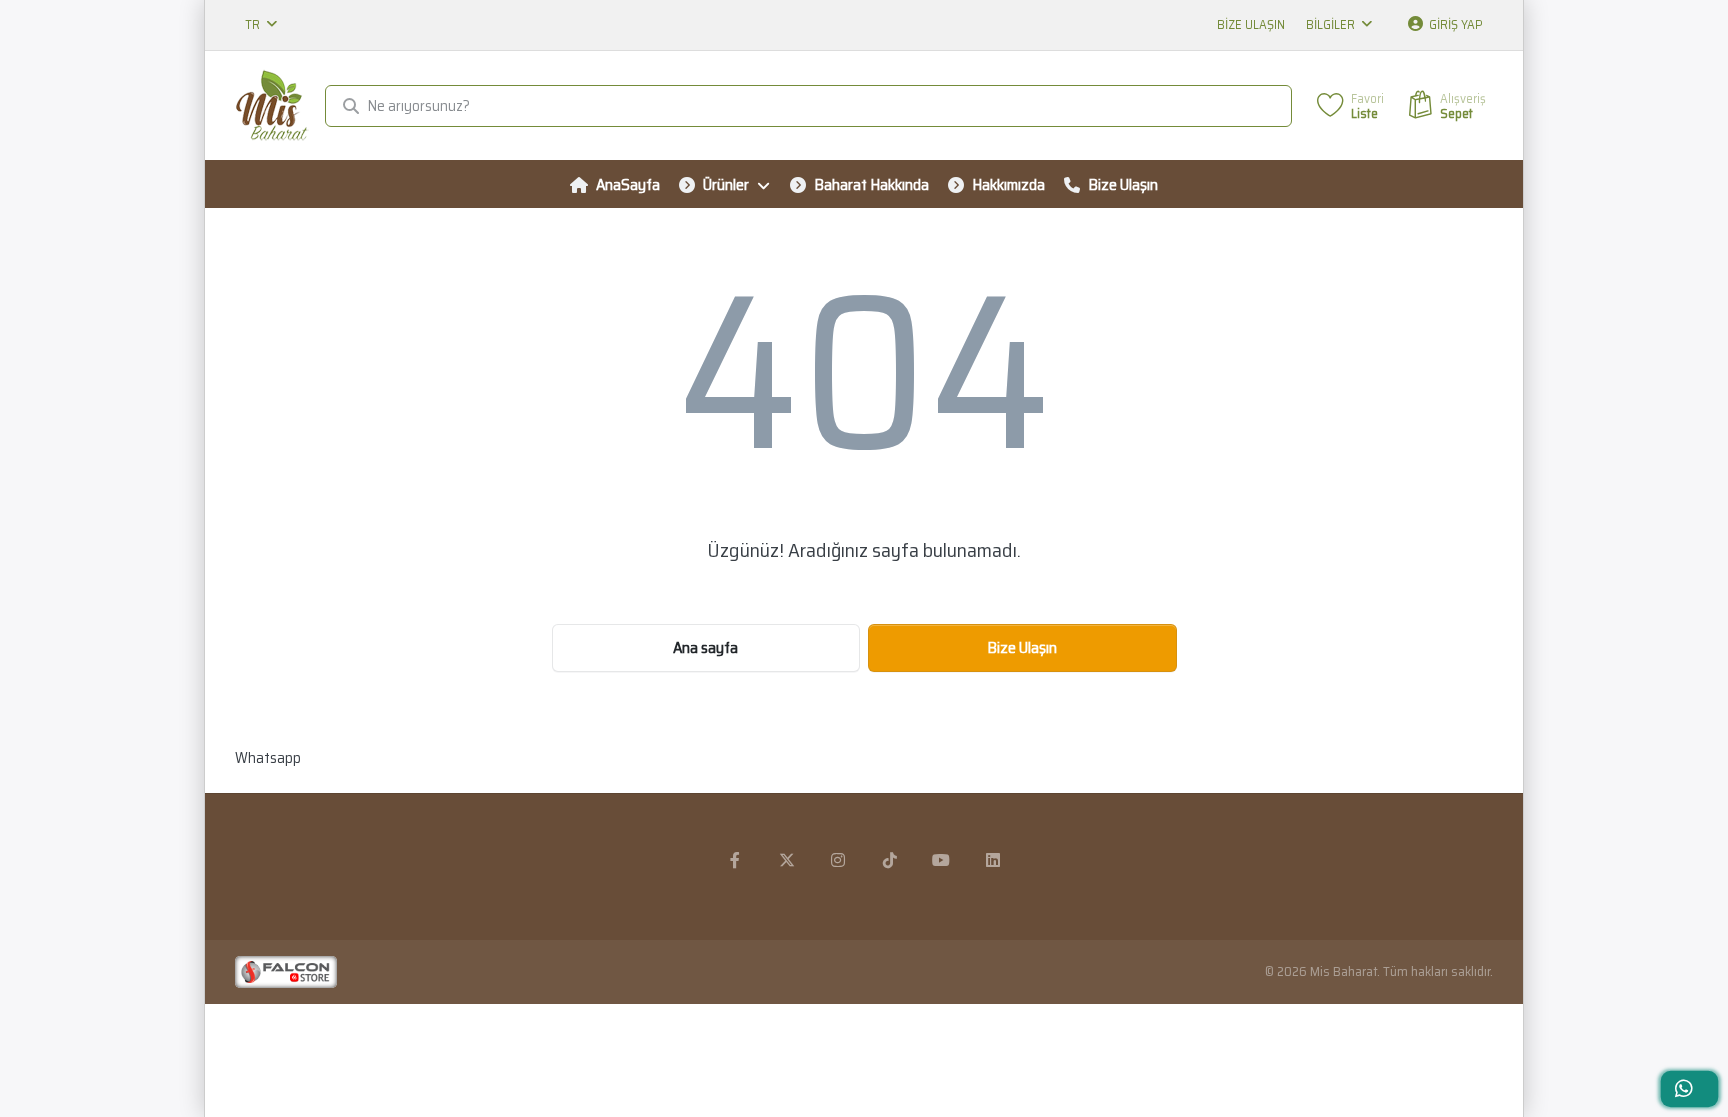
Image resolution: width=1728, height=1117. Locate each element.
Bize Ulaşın (1251, 24)
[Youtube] (942, 860)
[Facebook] (735, 860)
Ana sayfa (705, 647)
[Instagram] (838, 860)
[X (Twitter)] (787, 860)
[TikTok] (890, 860)
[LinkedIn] (993, 860)
